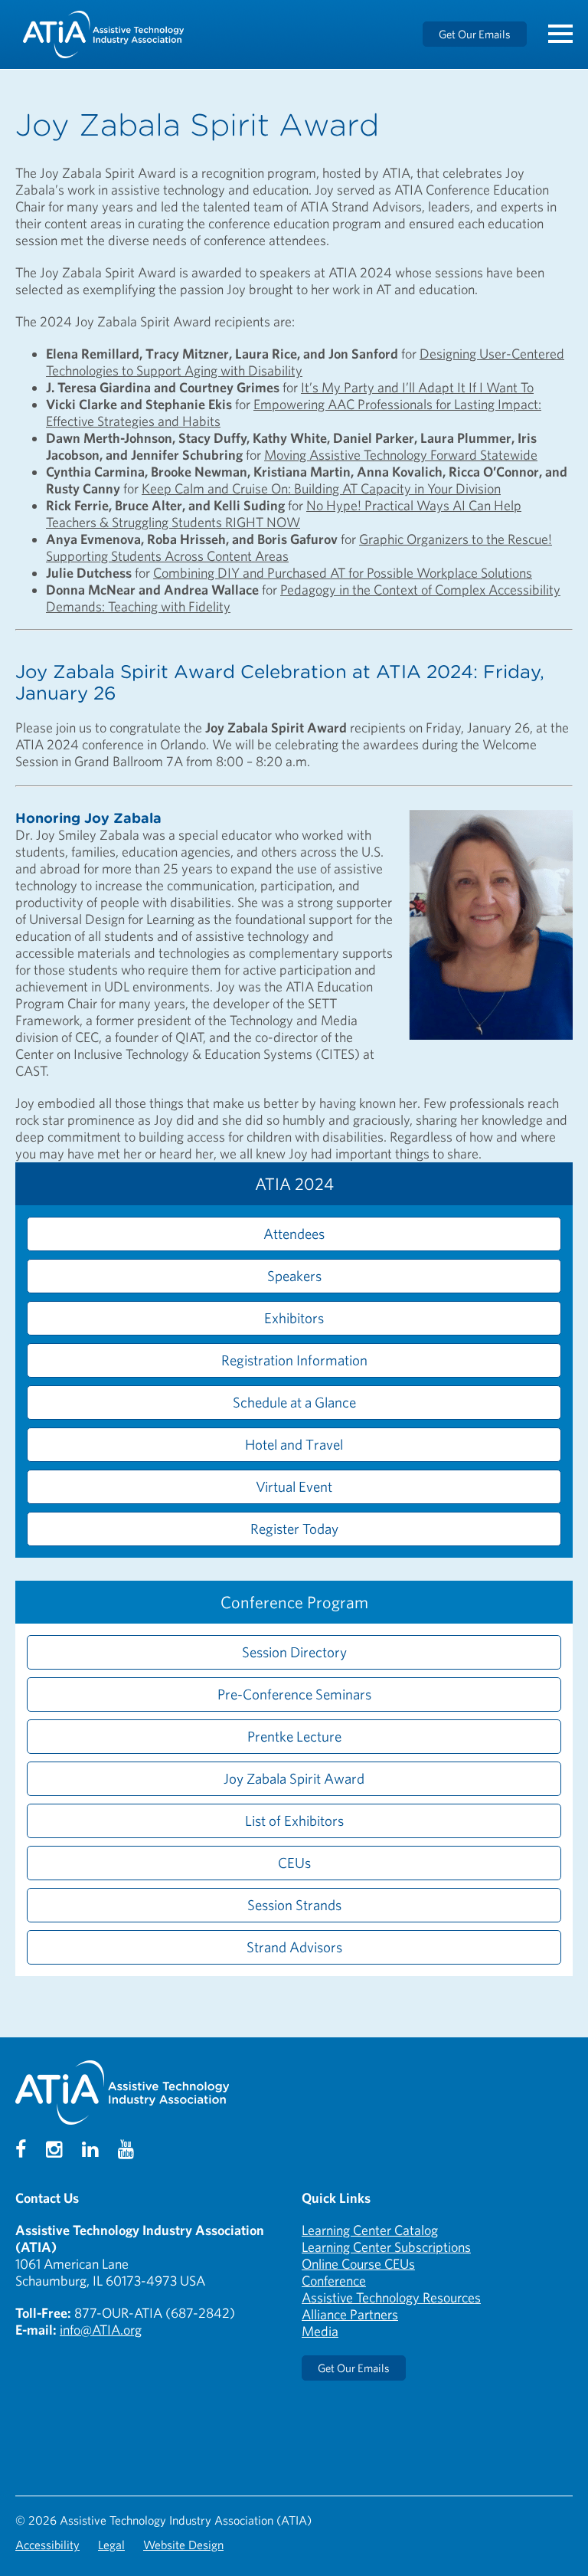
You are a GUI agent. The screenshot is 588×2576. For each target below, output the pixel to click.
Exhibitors (294, 1318)
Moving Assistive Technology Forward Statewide (401, 455)
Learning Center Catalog (370, 2230)
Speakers (294, 1276)
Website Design (183, 2545)
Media (320, 2331)
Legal (111, 2545)
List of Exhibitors (294, 1821)
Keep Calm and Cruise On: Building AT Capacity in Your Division (321, 488)
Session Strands (294, 1905)
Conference (334, 2281)
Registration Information (294, 1360)
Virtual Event (294, 1486)
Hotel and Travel (294, 1444)
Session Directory (294, 1652)
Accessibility (47, 2545)
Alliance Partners (350, 2314)
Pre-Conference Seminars (294, 1694)
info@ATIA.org (101, 2330)
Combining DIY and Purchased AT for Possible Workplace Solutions (343, 573)
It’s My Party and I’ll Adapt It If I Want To (417, 387)
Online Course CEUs (358, 2264)
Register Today (294, 1529)
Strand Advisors (294, 1947)
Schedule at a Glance (294, 1402)
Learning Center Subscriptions (386, 2247)
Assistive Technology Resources (391, 2297)
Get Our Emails (475, 34)
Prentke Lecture (294, 1736)
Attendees (294, 1234)
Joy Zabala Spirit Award (294, 1778)
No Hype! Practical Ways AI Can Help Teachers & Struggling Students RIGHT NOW (284, 514)
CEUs (294, 1863)
